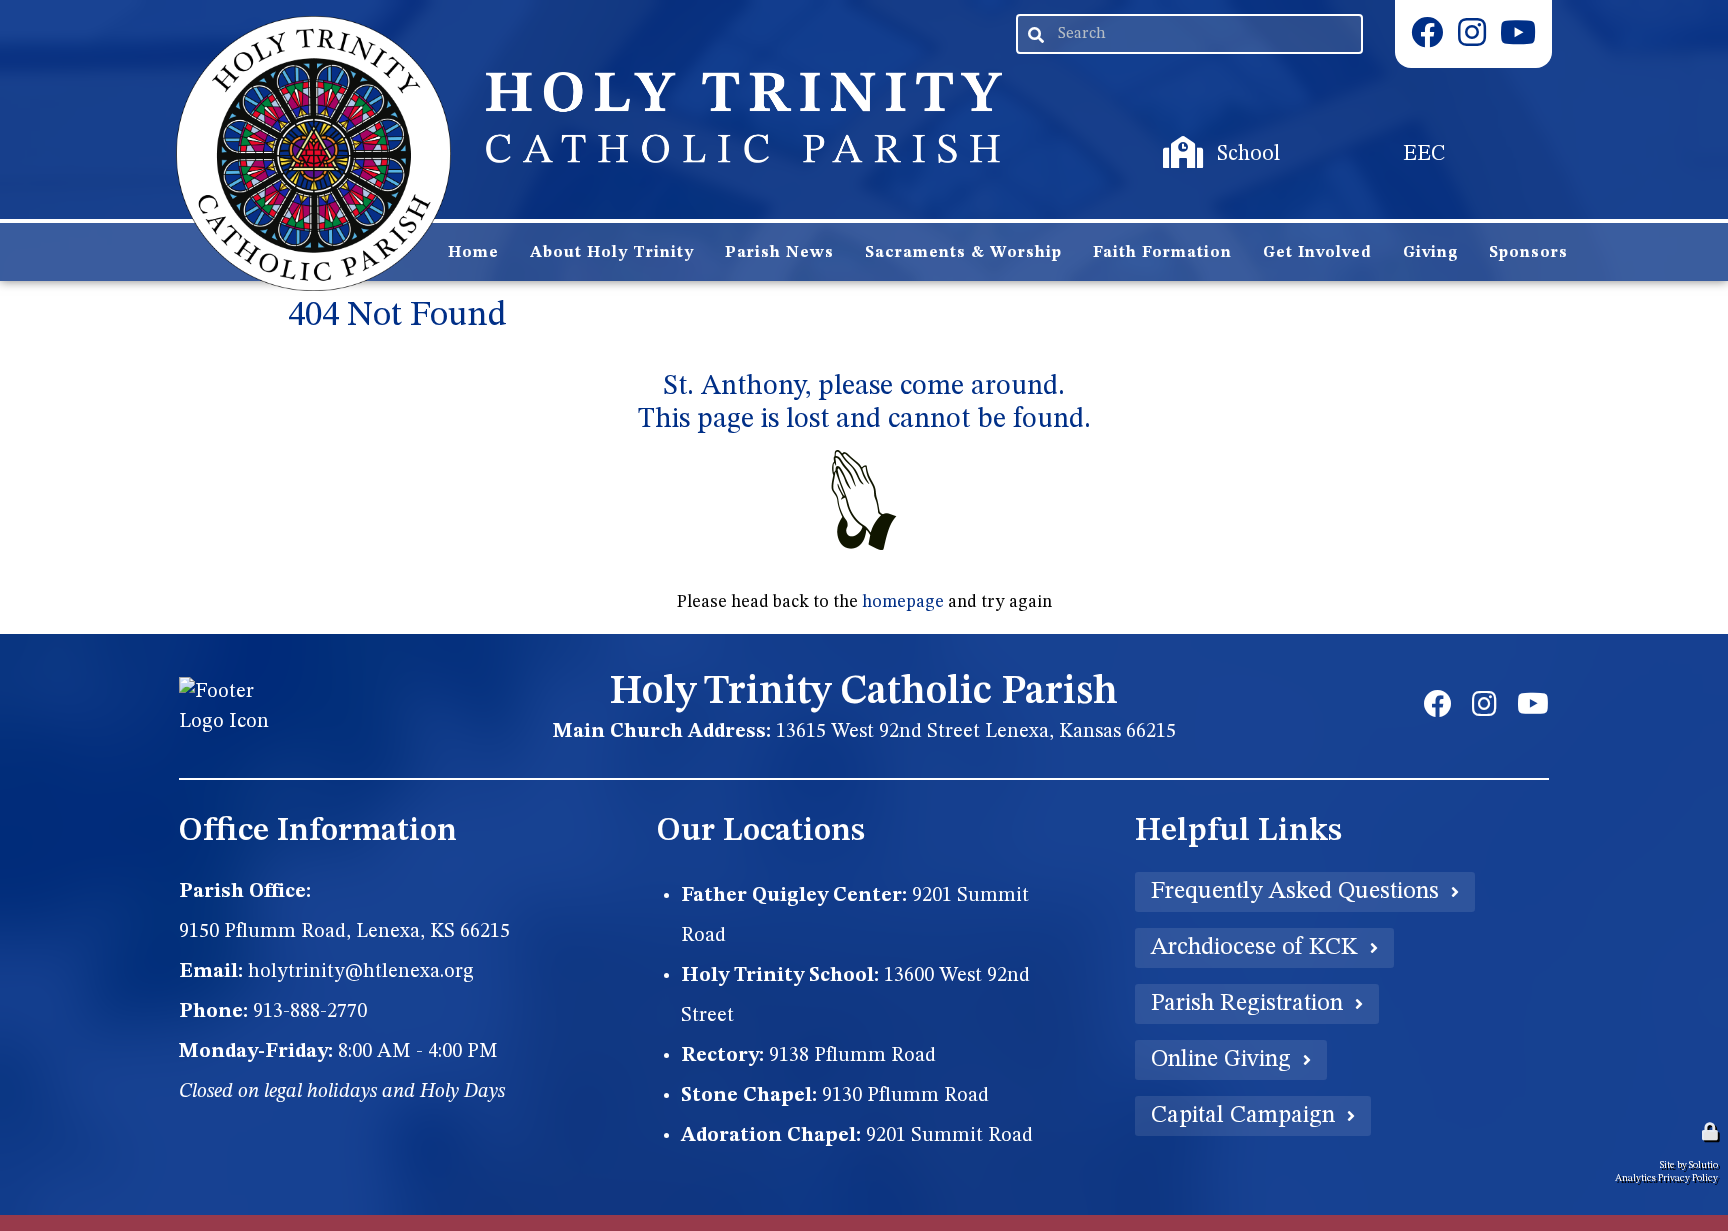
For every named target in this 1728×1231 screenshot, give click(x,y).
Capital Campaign (1243, 1116)
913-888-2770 (310, 1012)
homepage (903, 602)
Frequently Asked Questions (1295, 892)
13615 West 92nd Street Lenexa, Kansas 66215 (976, 732)
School (1174, 136)
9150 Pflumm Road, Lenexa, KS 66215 (344, 932)
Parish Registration (1247, 1004)
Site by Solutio (1689, 1165)
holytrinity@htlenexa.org (361, 972)
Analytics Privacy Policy (1666, 1178)
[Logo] (313, 153)
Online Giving (1221, 1060)
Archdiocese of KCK (1254, 948)
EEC (1341, 136)
